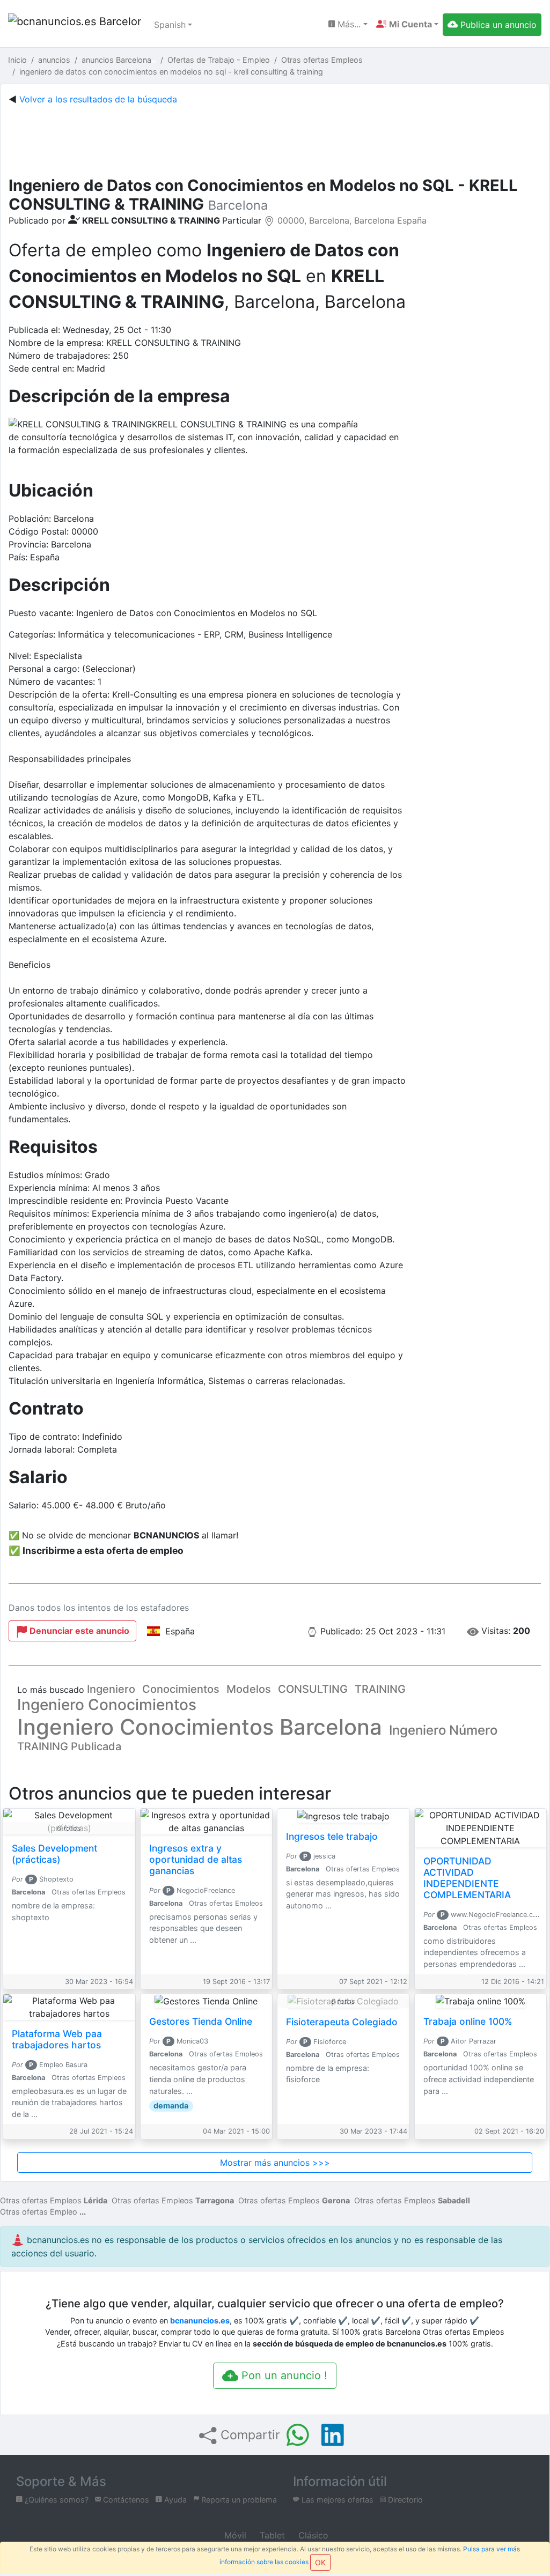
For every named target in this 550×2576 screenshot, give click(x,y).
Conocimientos (181, 1689)
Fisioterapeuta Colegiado (342, 2022)
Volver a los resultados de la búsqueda (98, 99)
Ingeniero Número (443, 1730)
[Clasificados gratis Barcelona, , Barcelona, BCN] (75, 25)
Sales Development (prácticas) (54, 1854)
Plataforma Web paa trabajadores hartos (57, 2039)
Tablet (271, 2535)
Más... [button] (348, 24)
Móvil (234, 2535)
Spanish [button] (170, 25)
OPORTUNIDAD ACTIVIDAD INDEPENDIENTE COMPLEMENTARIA (467, 1878)
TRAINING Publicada (69, 1746)
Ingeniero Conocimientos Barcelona (200, 1727)
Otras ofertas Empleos (54, 2200)
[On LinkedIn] (333, 2435)
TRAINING (380, 1689)
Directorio (404, 2500)
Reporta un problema (238, 2500)
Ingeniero (111, 1689)
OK (320, 2562)
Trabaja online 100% (468, 2021)
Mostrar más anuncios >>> (275, 2163)
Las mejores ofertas (336, 2500)
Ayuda (174, 2500)
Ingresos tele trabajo (332, 1836)
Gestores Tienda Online (201, 2021)
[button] (407, 24)
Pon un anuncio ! (283, 2375)
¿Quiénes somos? (56, 2500)
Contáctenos (125, 2500)
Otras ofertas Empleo (39, 2212)
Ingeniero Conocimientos (107, 1705)
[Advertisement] (275, 138)
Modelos (249, 1689)
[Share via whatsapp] (298, 2435)
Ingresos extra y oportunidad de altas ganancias (196, 1859)
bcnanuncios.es (200, 2320)
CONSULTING (313, 1689)
